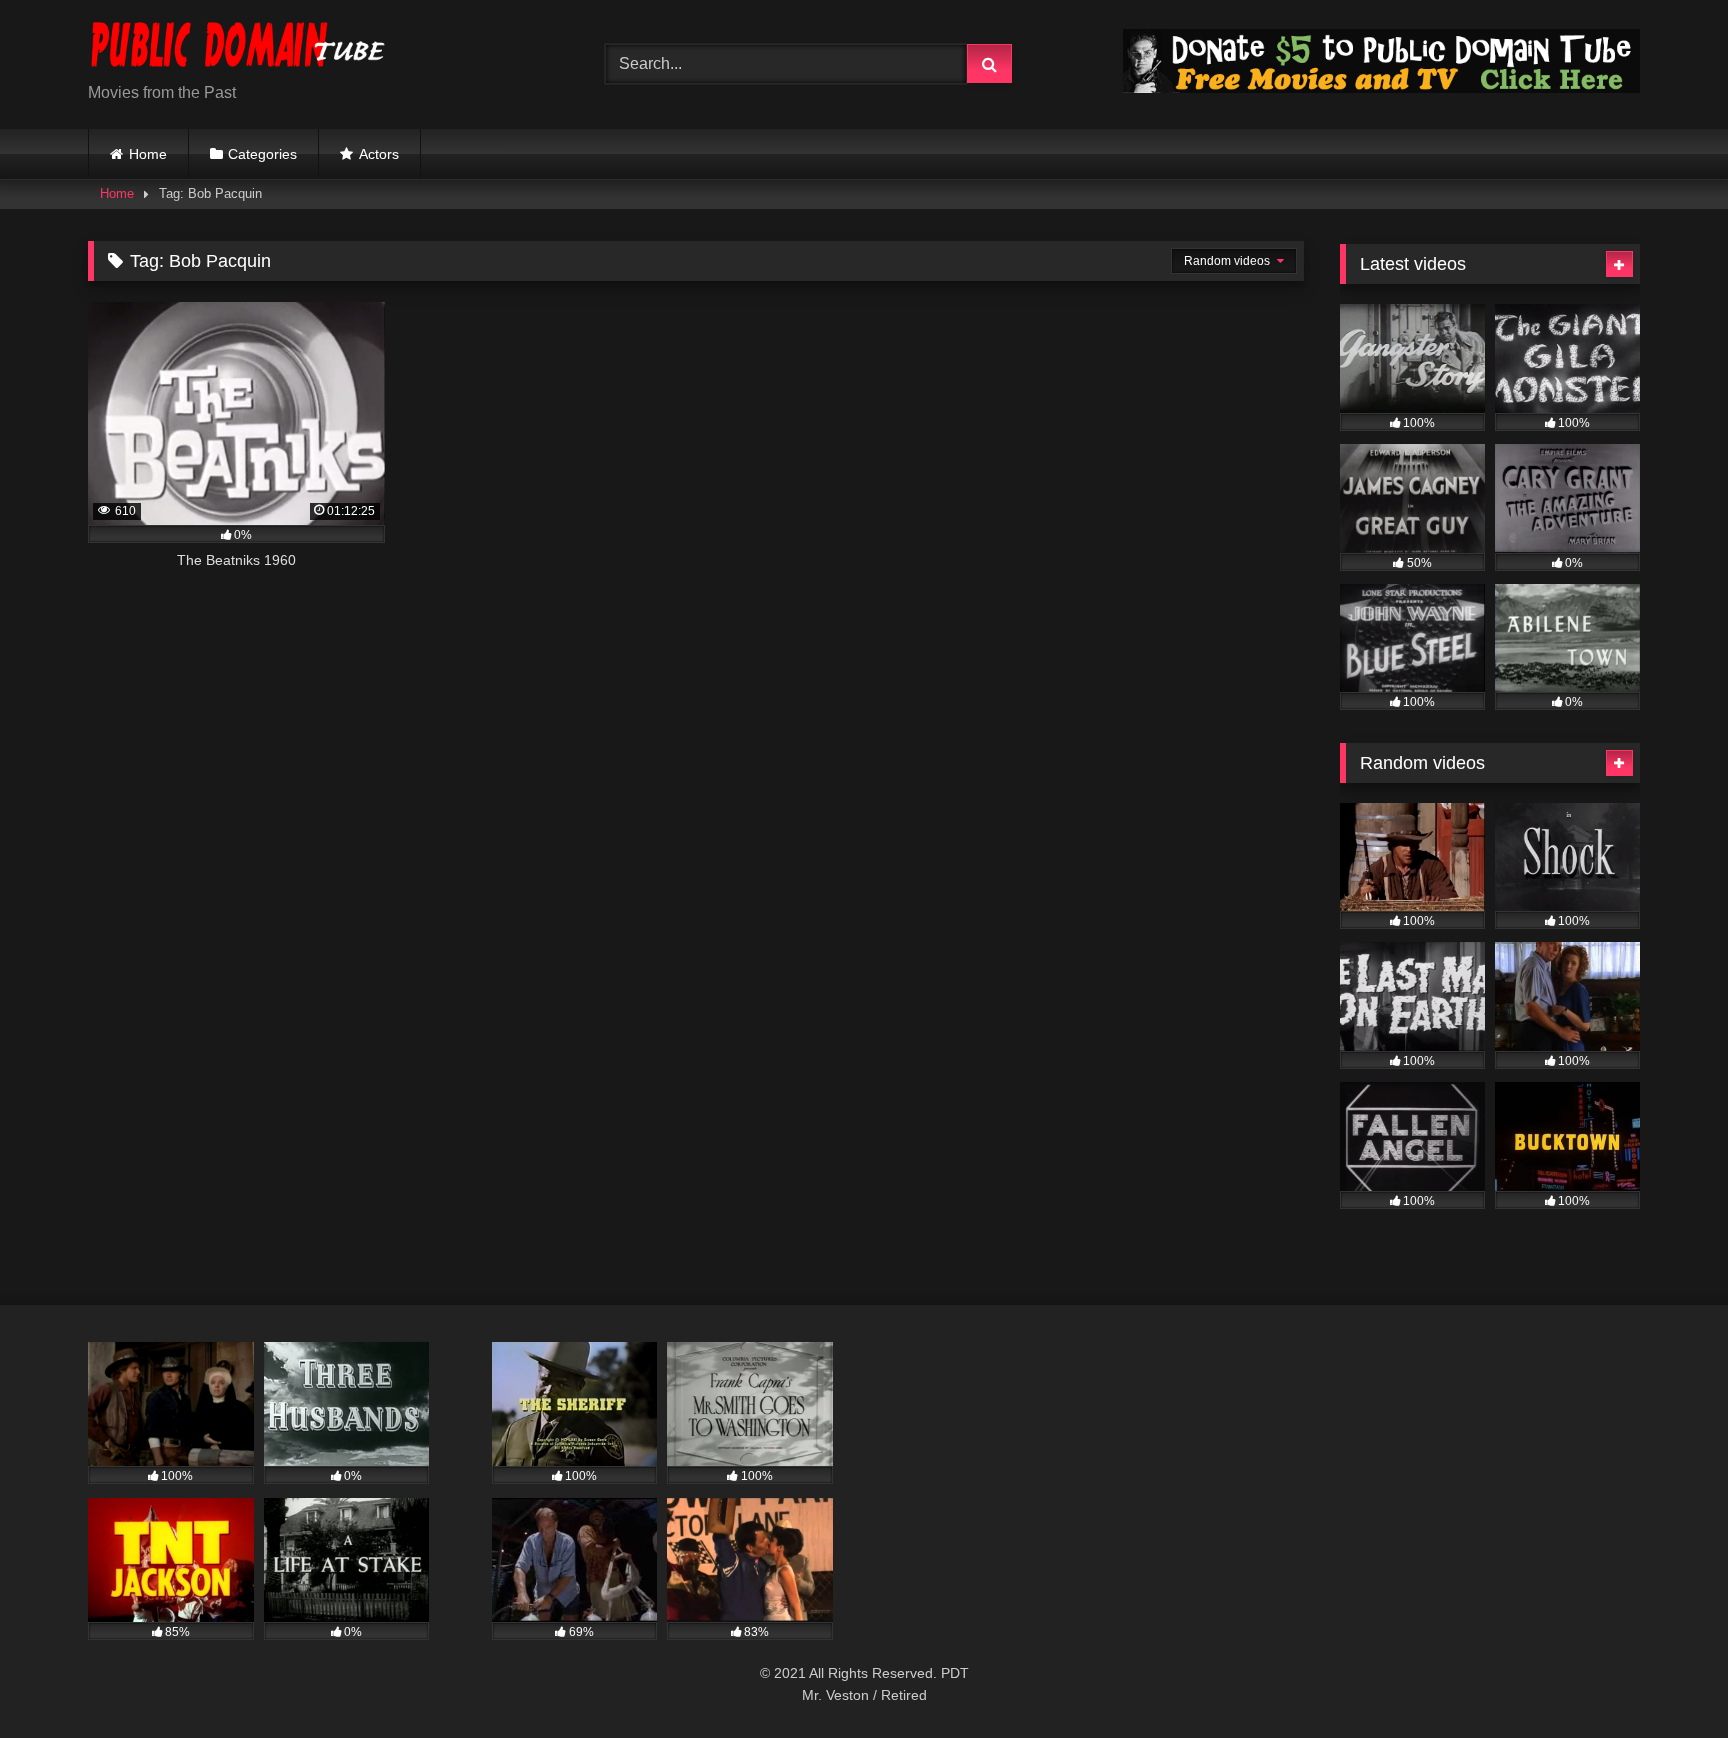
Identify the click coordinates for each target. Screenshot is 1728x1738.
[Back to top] (1666, 1678)
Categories (262, 154)
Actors (379, 154)
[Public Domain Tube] (238, 48)
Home (148, 154)
